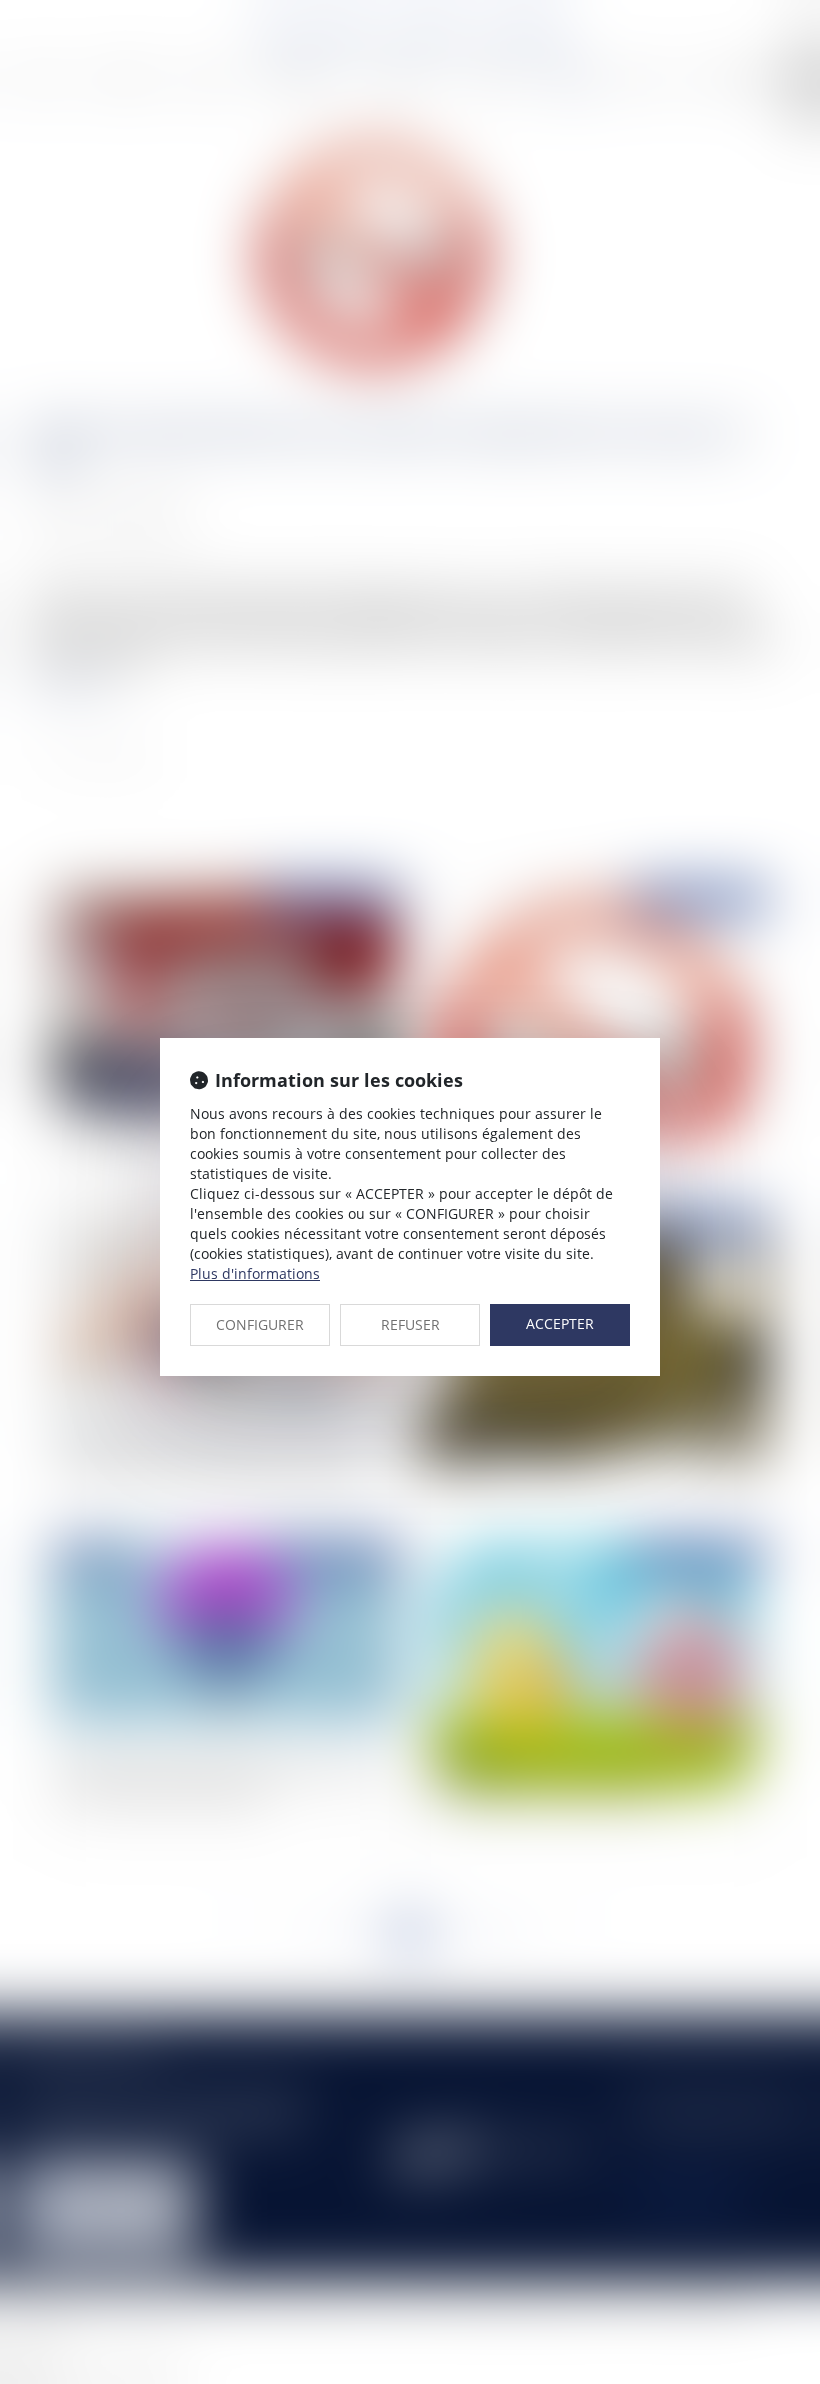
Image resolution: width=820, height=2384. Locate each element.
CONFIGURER (260, 1324)
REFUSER (410, 1324)
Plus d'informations (255, 1273)
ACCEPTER (560, 1323)
